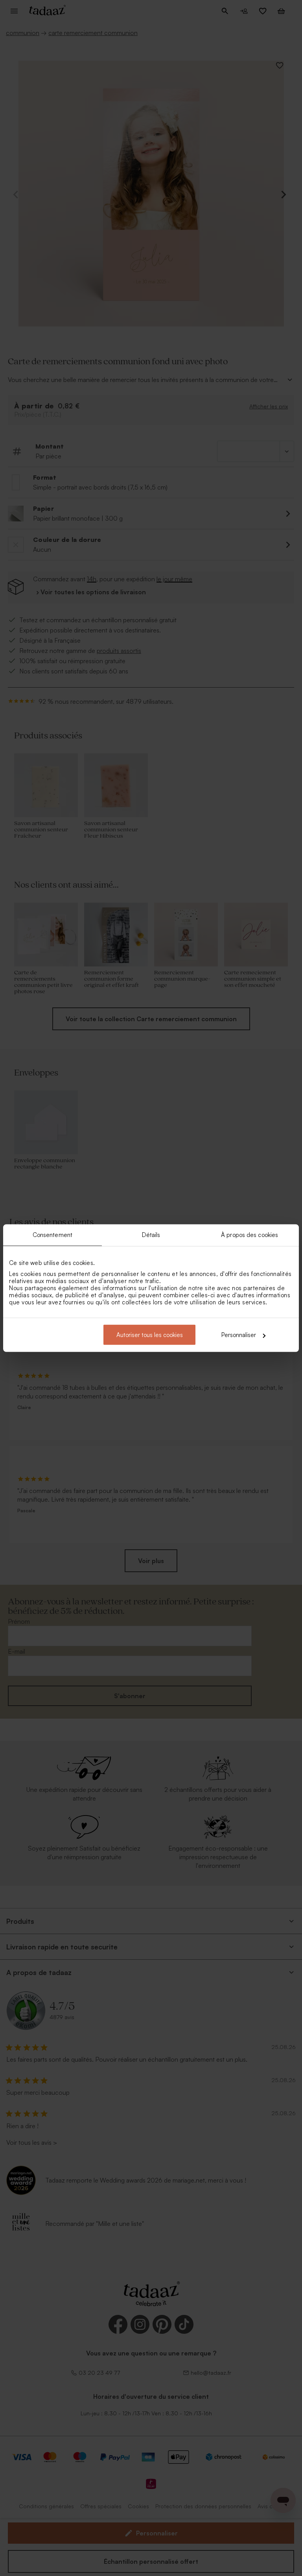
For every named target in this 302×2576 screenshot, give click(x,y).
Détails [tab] (151, 1234)
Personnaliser (239, 1335)
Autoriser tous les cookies (150, 1335)
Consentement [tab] (52, 1234)
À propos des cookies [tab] (250, 1234)
